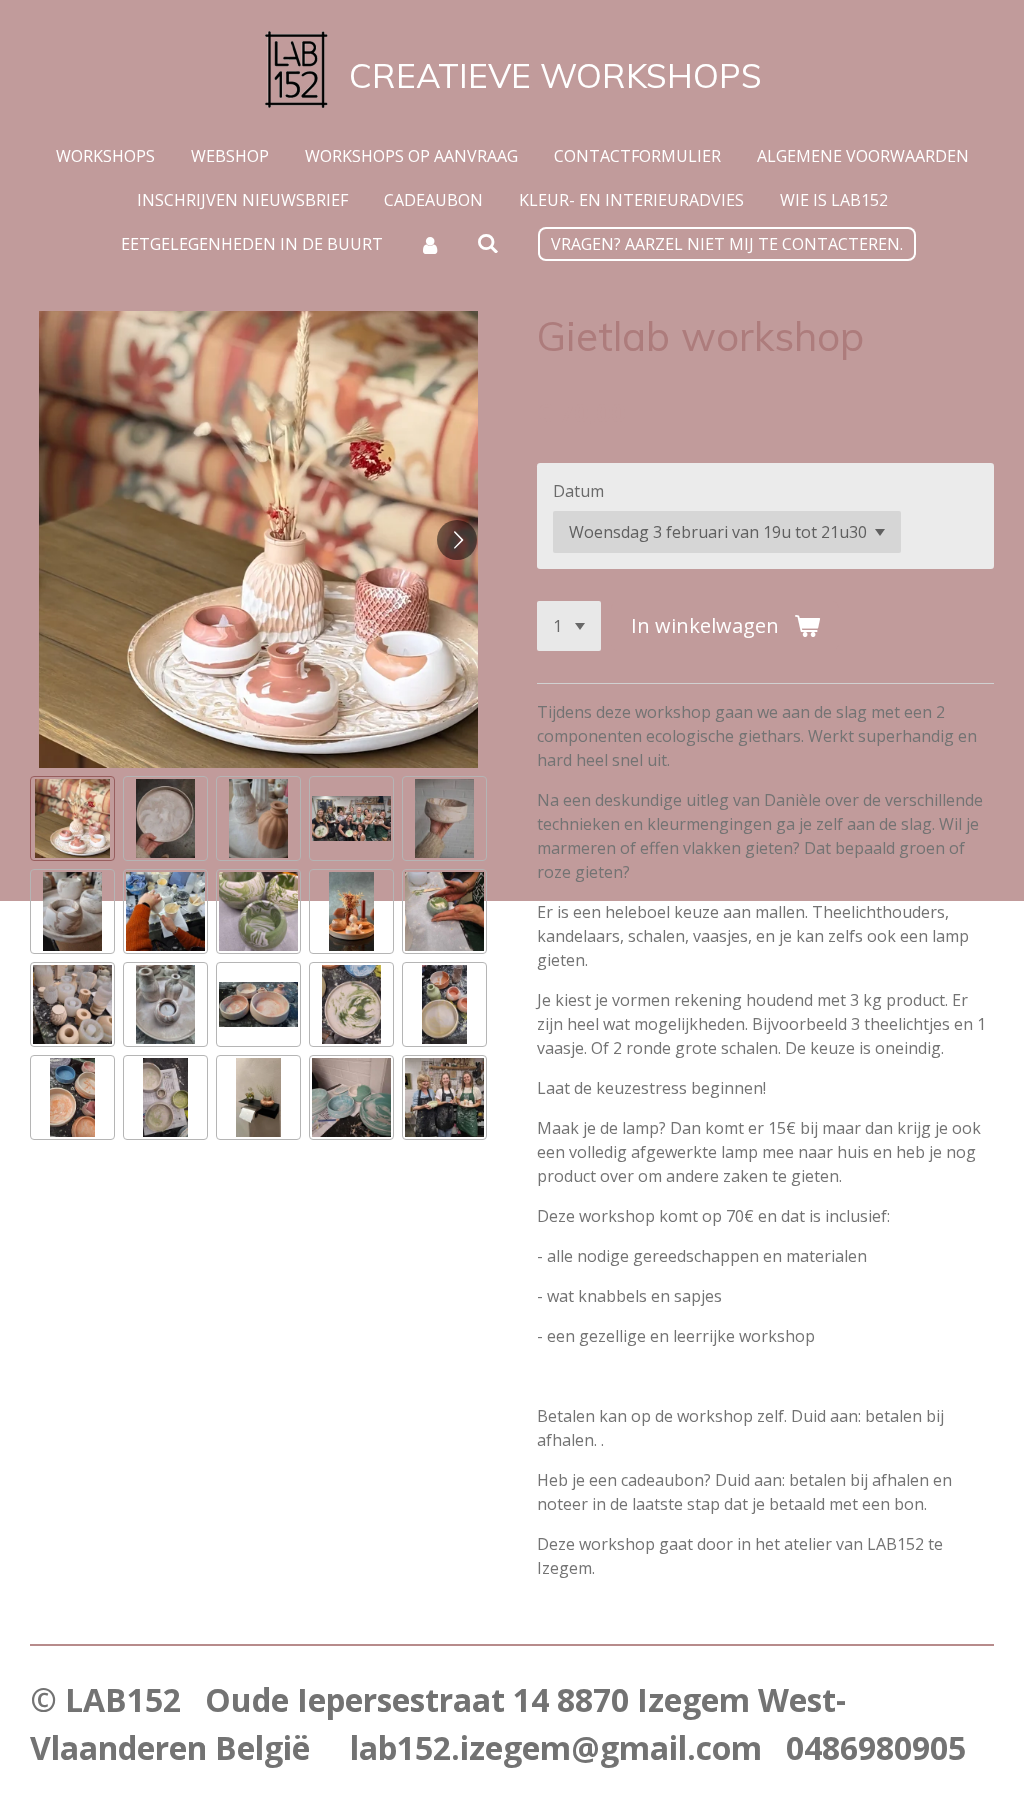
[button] (72, 818)
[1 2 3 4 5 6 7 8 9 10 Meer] (569, 626)
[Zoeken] (488, 243)
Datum (578, 491)
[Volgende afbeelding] (457, 540)
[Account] (430, 244)
